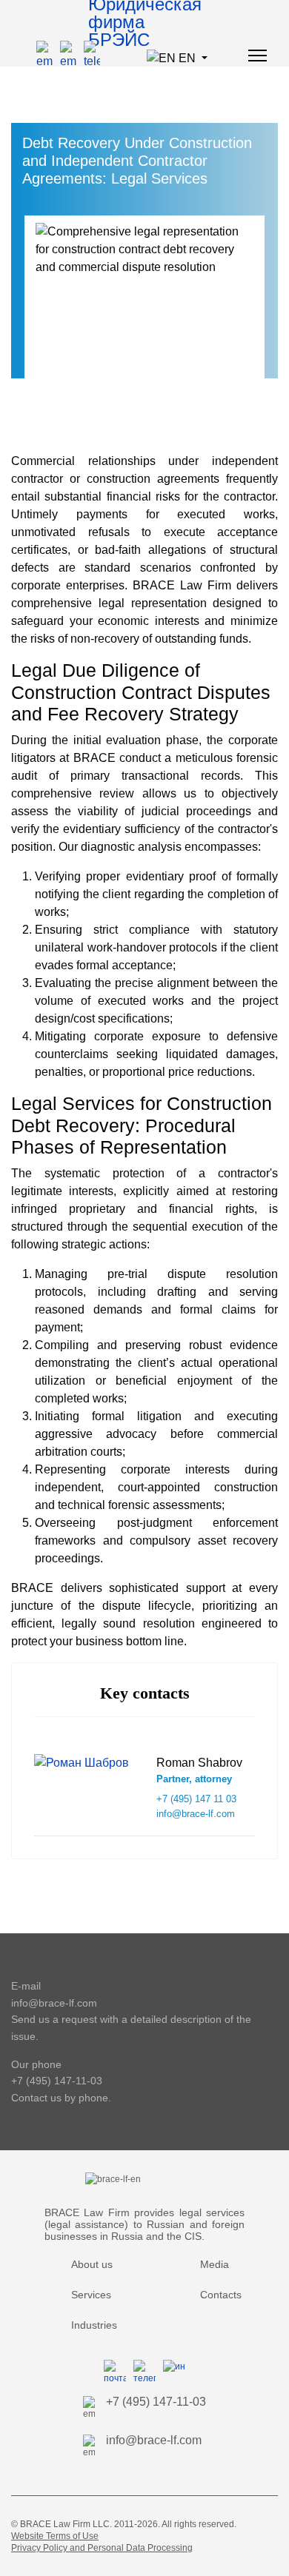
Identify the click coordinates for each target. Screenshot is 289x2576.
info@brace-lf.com (54, 2003)
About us (92, 2264)
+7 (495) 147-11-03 (57, 2081)
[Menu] (258, 56)
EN (187, 58)
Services (91, 2295)
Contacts (221, 2295)
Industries (94, 2325)
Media (215, 2264)
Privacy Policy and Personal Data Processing (102, 2548)
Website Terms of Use (55, 2536)
